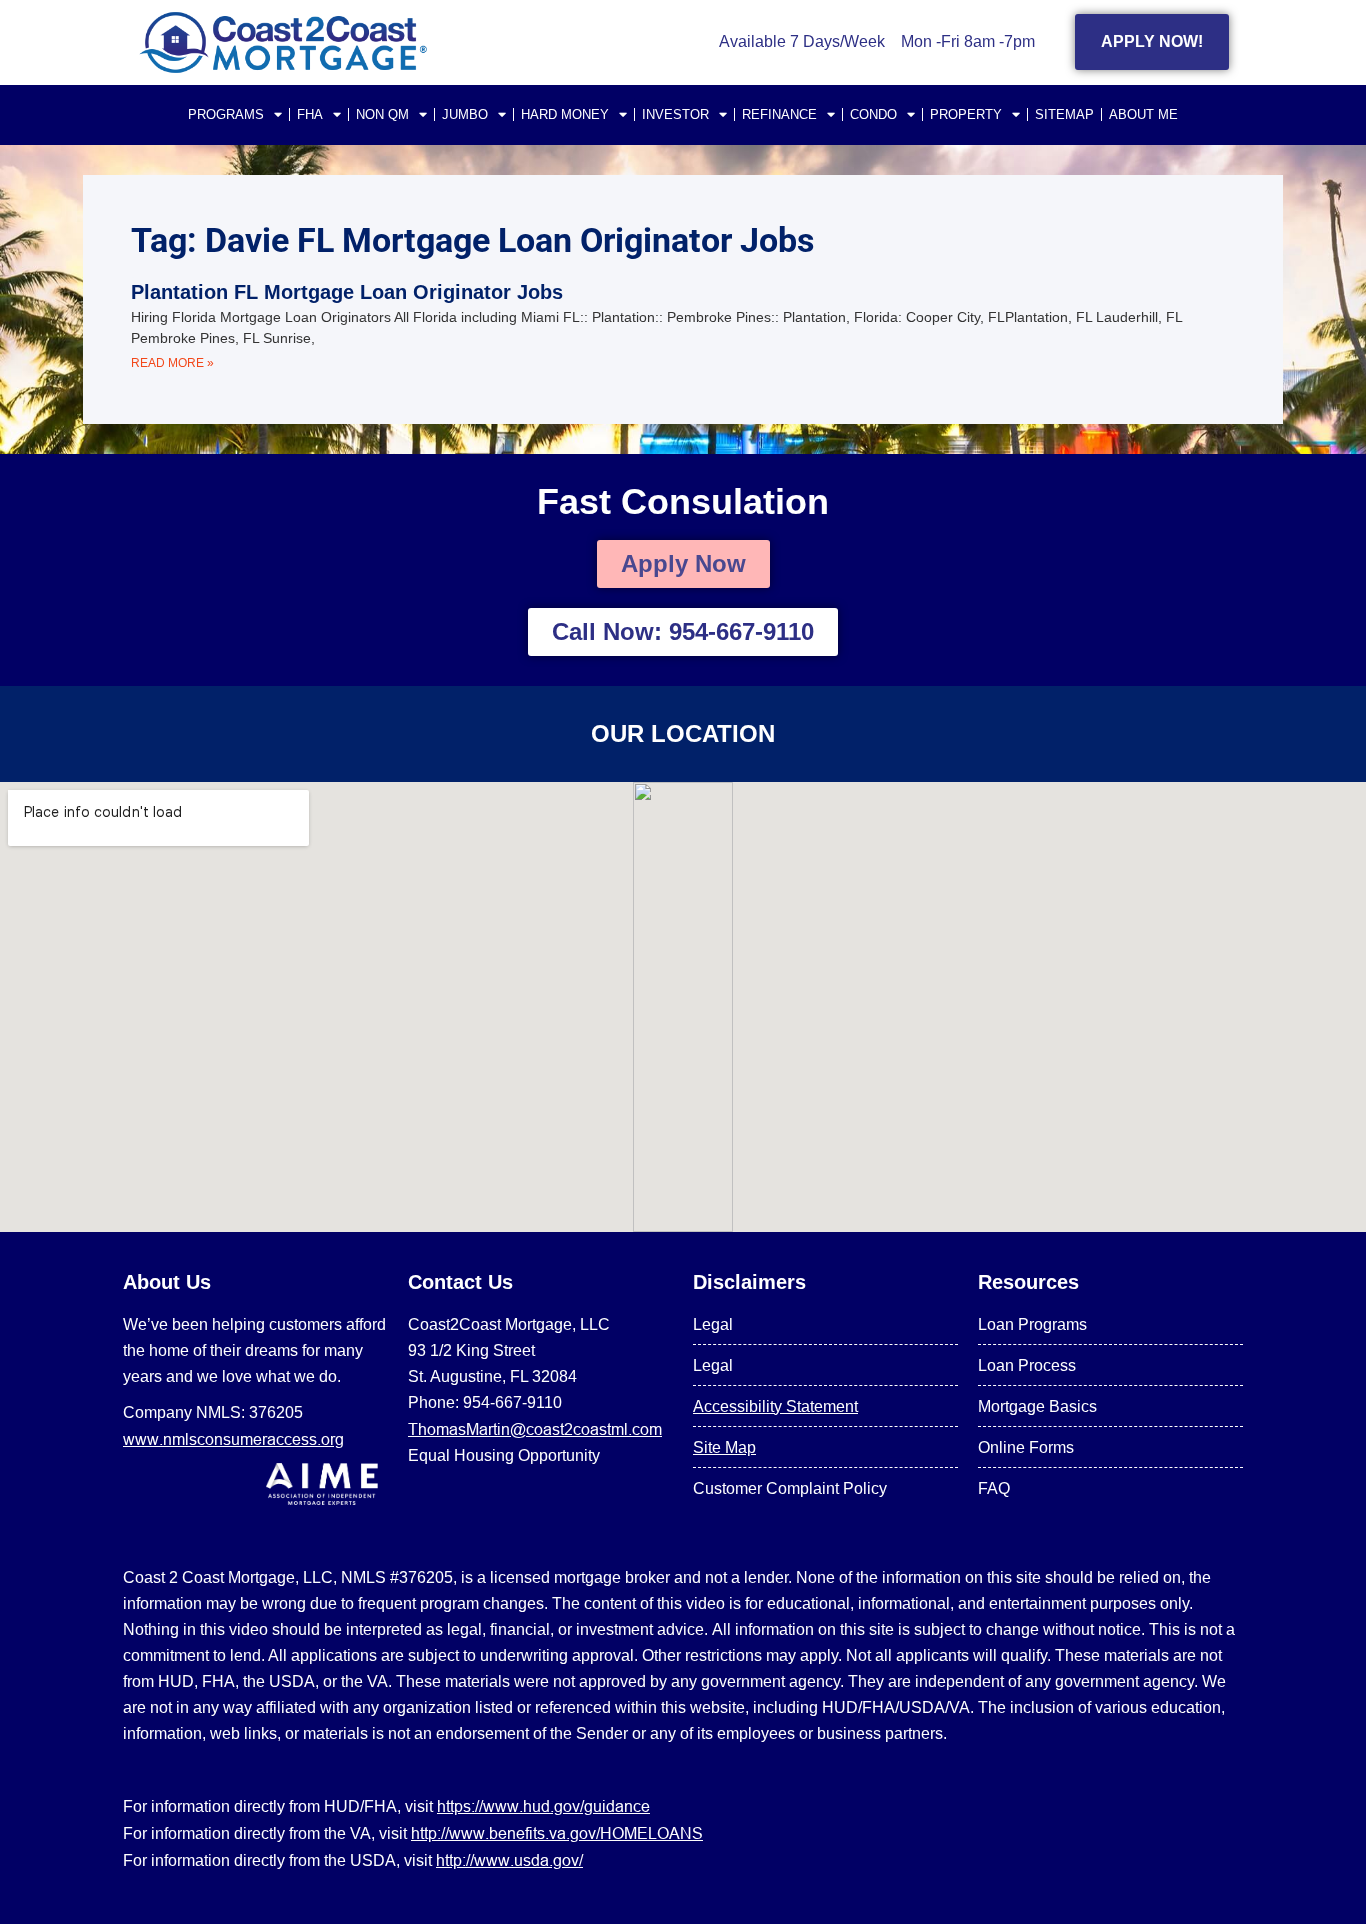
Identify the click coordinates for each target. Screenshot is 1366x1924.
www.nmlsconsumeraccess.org (233, 1439)
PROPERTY (966, 114)
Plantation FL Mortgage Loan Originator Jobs (347, 292)
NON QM (382, 114)
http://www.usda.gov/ (509, 1860)
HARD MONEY (565, 114)
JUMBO (465, 114)
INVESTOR (675, 114)
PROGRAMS (226, 114)
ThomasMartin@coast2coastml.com (535, 1429)
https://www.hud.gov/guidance (543, 1806)
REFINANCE (779, 114)
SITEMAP (1064, 114)
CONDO (873, 114)
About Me (1143, 114)
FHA (310, 114)
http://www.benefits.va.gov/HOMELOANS (557, 1833)
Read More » (172, 363)
